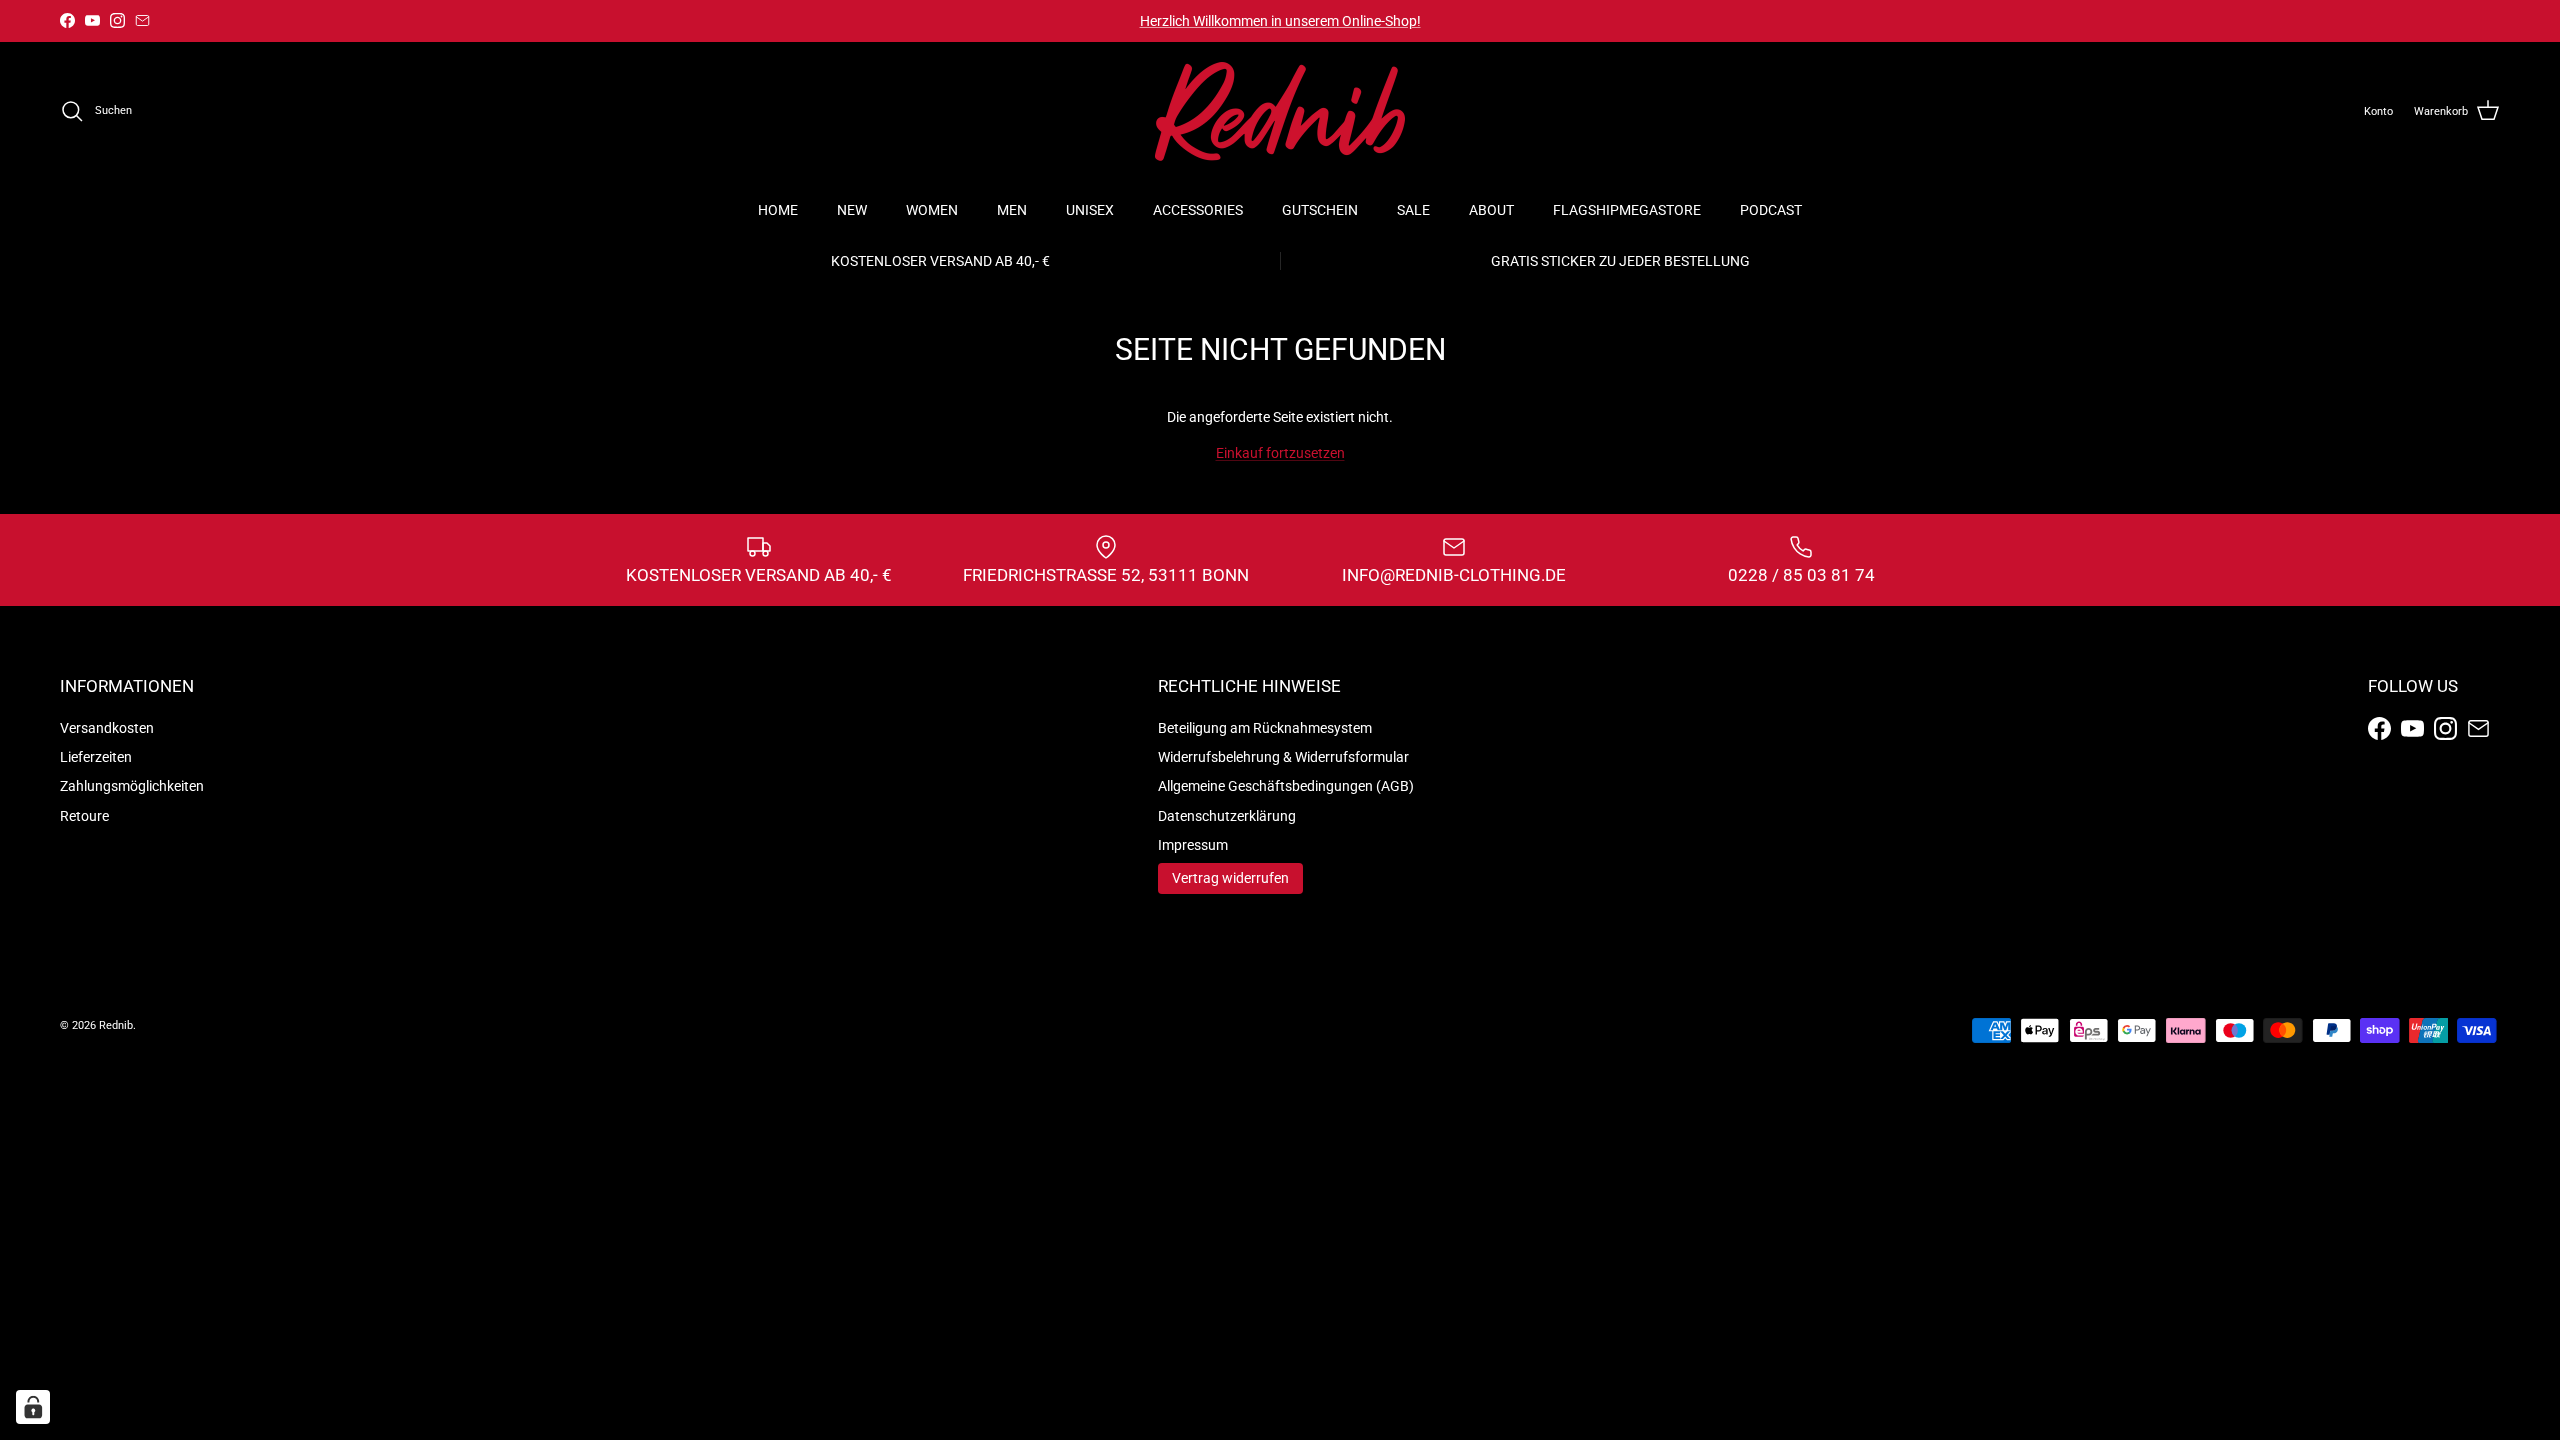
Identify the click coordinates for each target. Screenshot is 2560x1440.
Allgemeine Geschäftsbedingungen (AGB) (1286, 786)
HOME (778, 210)
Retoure (84, 816)
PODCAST (1771, 210)
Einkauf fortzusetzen (1280, 453)
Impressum (1193, 845)
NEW (852, 210)
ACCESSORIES (1198, 210)
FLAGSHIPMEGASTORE (1627, 210)
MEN (1012, 210)
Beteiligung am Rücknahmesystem (1265, 728)
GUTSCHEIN (1320, 210)
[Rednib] (1280, 111)
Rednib (116, 1025)
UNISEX (1090, 210)
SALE (1413, 210)
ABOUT (1491, 210)
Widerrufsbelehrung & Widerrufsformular (1283, 757)
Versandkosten (107, 728)
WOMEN (932, 210)
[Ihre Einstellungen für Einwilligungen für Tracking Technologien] (33, 1407)
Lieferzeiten (96, 757)
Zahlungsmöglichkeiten (132, 786)
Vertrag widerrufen (1230, 878)
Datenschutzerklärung (1227, 816)
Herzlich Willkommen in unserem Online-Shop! (1280, 21)
